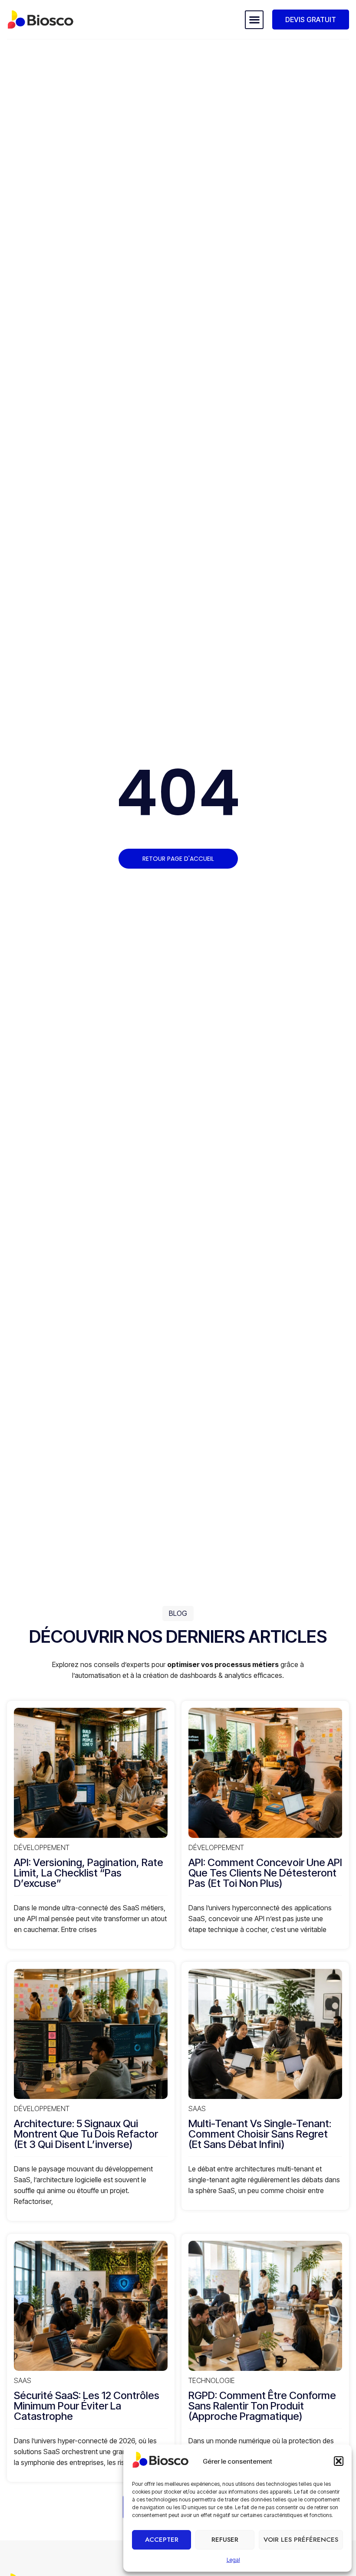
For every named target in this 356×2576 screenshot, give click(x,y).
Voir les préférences (301, 2540)
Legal (233, 2560)
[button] (339, 2461)
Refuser (225, 2540)
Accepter (162, 2540)
